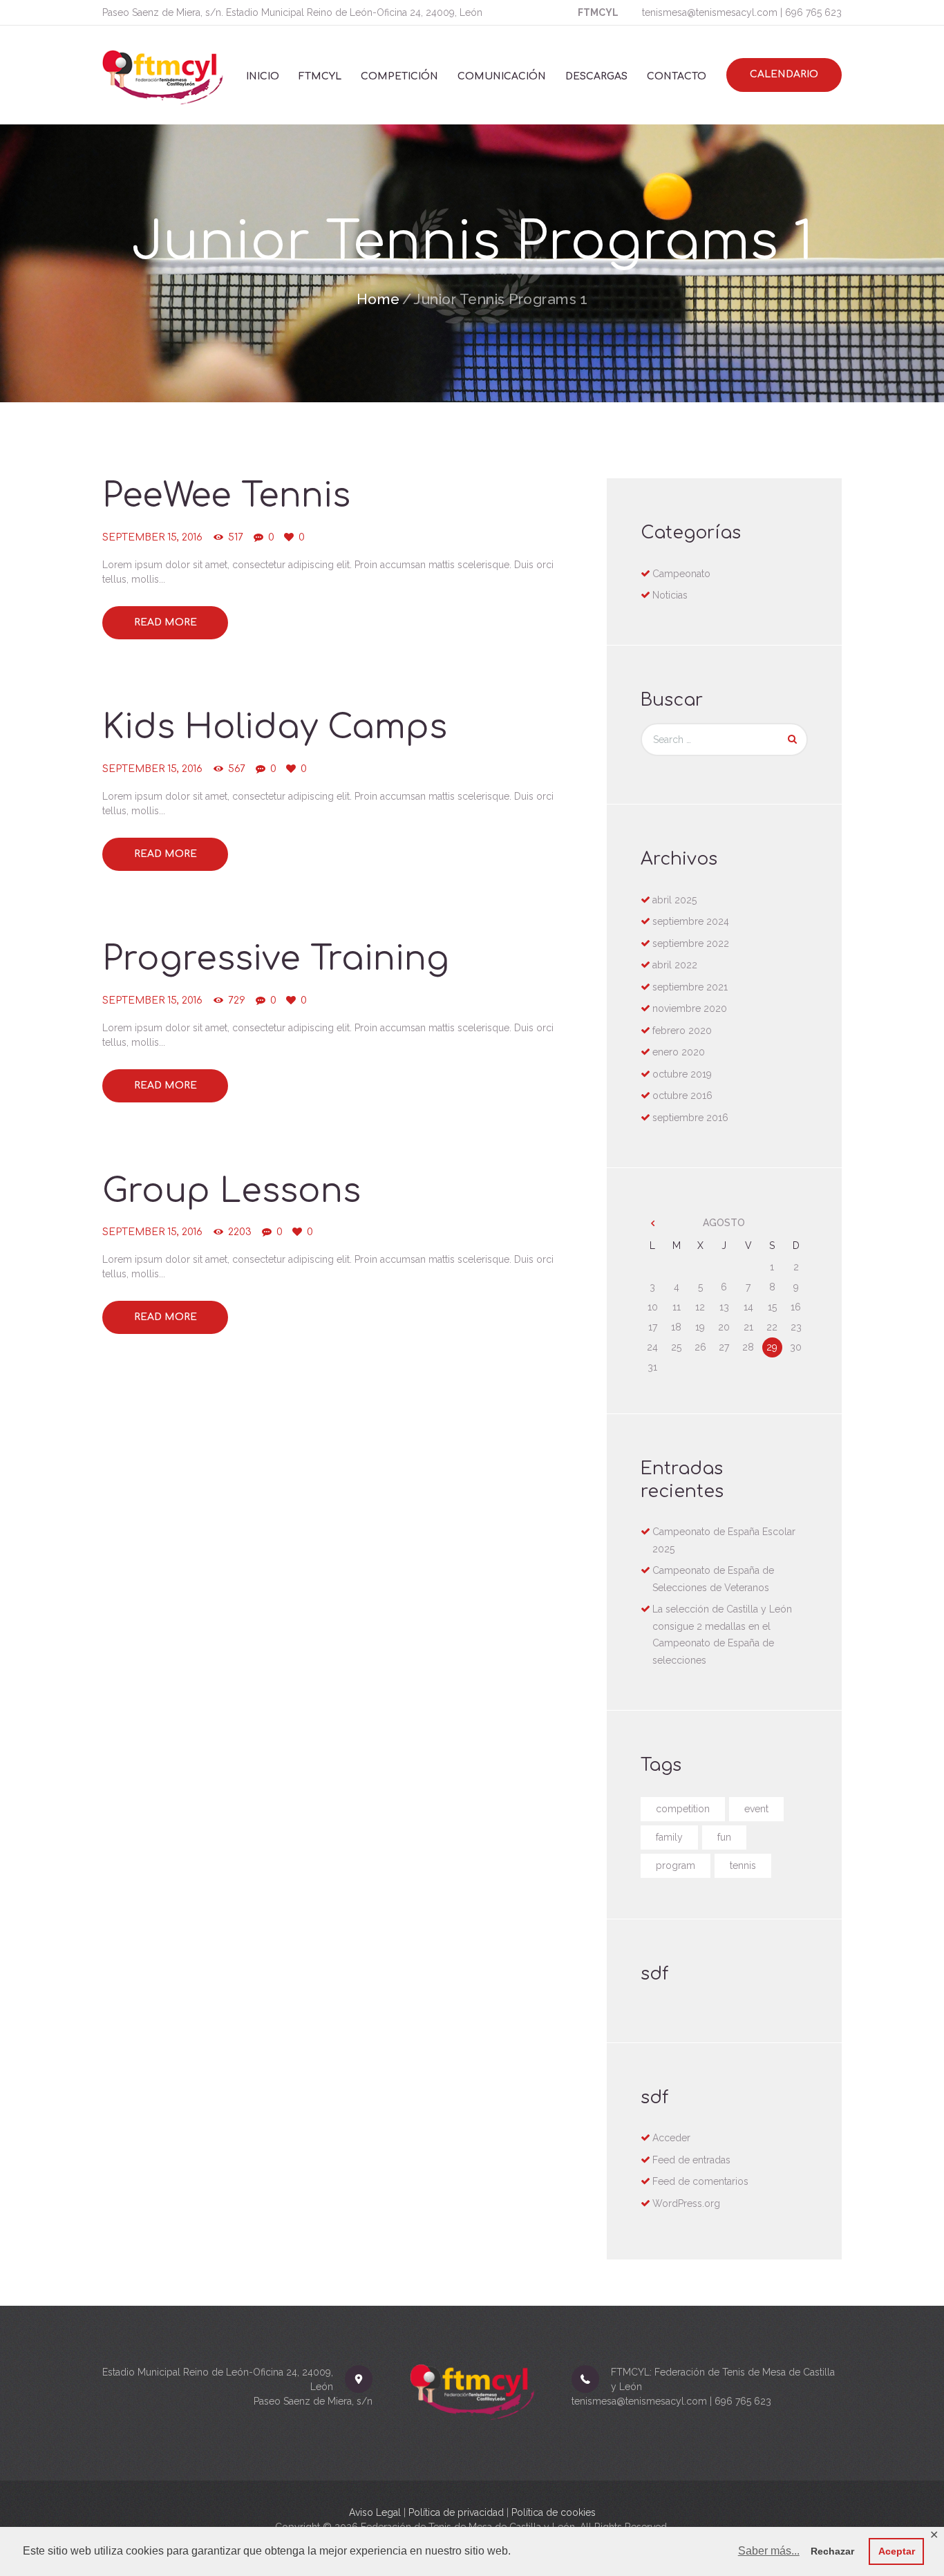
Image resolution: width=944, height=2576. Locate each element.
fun (724, 1837)
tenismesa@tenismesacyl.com (710, 12)
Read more (166, 622)
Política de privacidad (456, 2512)
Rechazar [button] (832, 2551)
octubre (682, 1074)
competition (683, 1809)
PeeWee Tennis (226, 496)
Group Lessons (232, 1191)
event (756, 1809)
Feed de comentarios (700, 2181)
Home (378, 299)
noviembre (690, 1008)
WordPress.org (686, 2203)
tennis (743, 1865)
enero (679, 1052)
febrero (682, 1031)
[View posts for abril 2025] (653, 1223)
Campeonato (681, 574)
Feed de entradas (691, 2160)
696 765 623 (813, 12)
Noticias (670, 595)
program (676, 1865)
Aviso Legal (375, 2512)
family (669, 1837)
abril (674, 900)
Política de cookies (554, 2512)
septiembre (691, 921)
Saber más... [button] (769, 2551)
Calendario (784, 74)
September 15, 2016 (152, 537)
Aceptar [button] (897, 2551)
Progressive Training (276, 959)
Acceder (671, 2138)
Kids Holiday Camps (275, 727)
